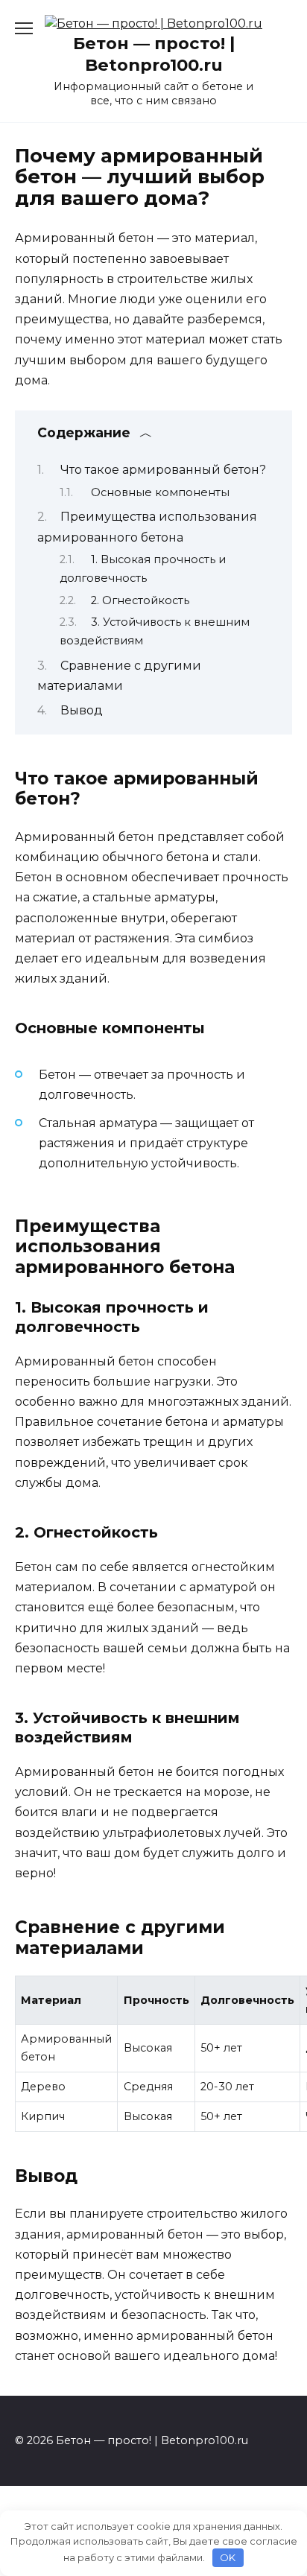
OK (228, 2557)
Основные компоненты (160, 492)
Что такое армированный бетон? (163, 470)
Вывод (82, 710)
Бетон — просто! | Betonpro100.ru (154, 54)
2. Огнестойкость (140, 600)
